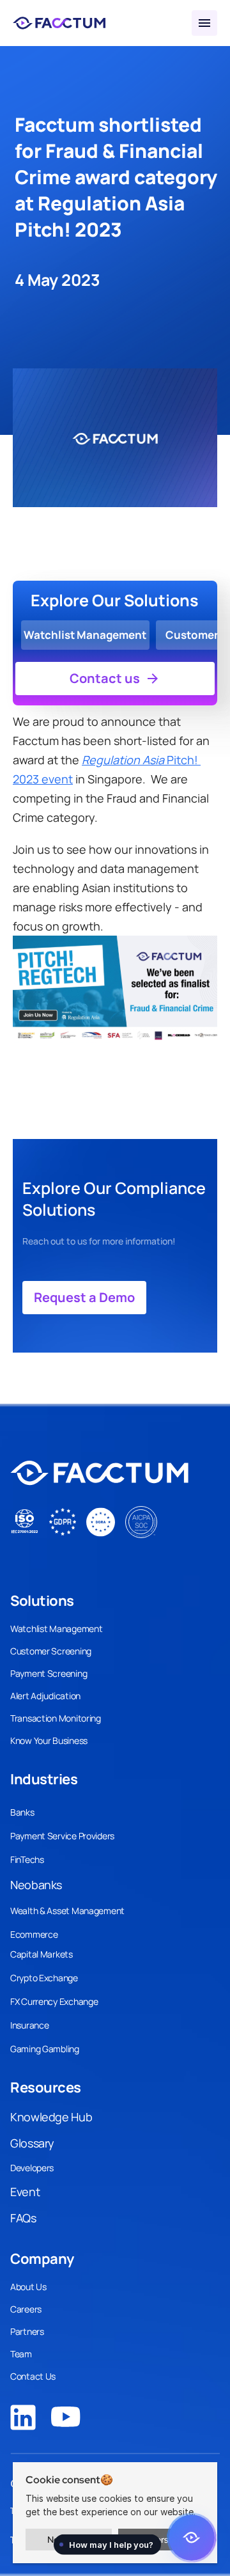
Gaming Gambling (45, 2049)
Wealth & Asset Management (67, 1911)
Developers (32, 2168)
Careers (26, 2309)
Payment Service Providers (62, 1836)
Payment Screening (49, 1673)
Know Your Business (49, 1740)
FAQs (23, 2218)
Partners (27, 2331)
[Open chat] (192, 2538)
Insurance (29, 2025)
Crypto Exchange (44, 1978)
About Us (28, 2287)
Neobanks (36, 1885)
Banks (22, 1812)
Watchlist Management (56, 1629)
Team (21, 2354)
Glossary (32, 2143)
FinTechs (27, 1859)
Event (25, 2192)
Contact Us (33, 2376)
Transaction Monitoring (56, 1718)
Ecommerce (34, 1934)
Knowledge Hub (51, 2117)
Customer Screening (51, 1651)
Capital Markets (42, 1954)
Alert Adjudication (45, 1696)
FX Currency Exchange (54, 2001)
